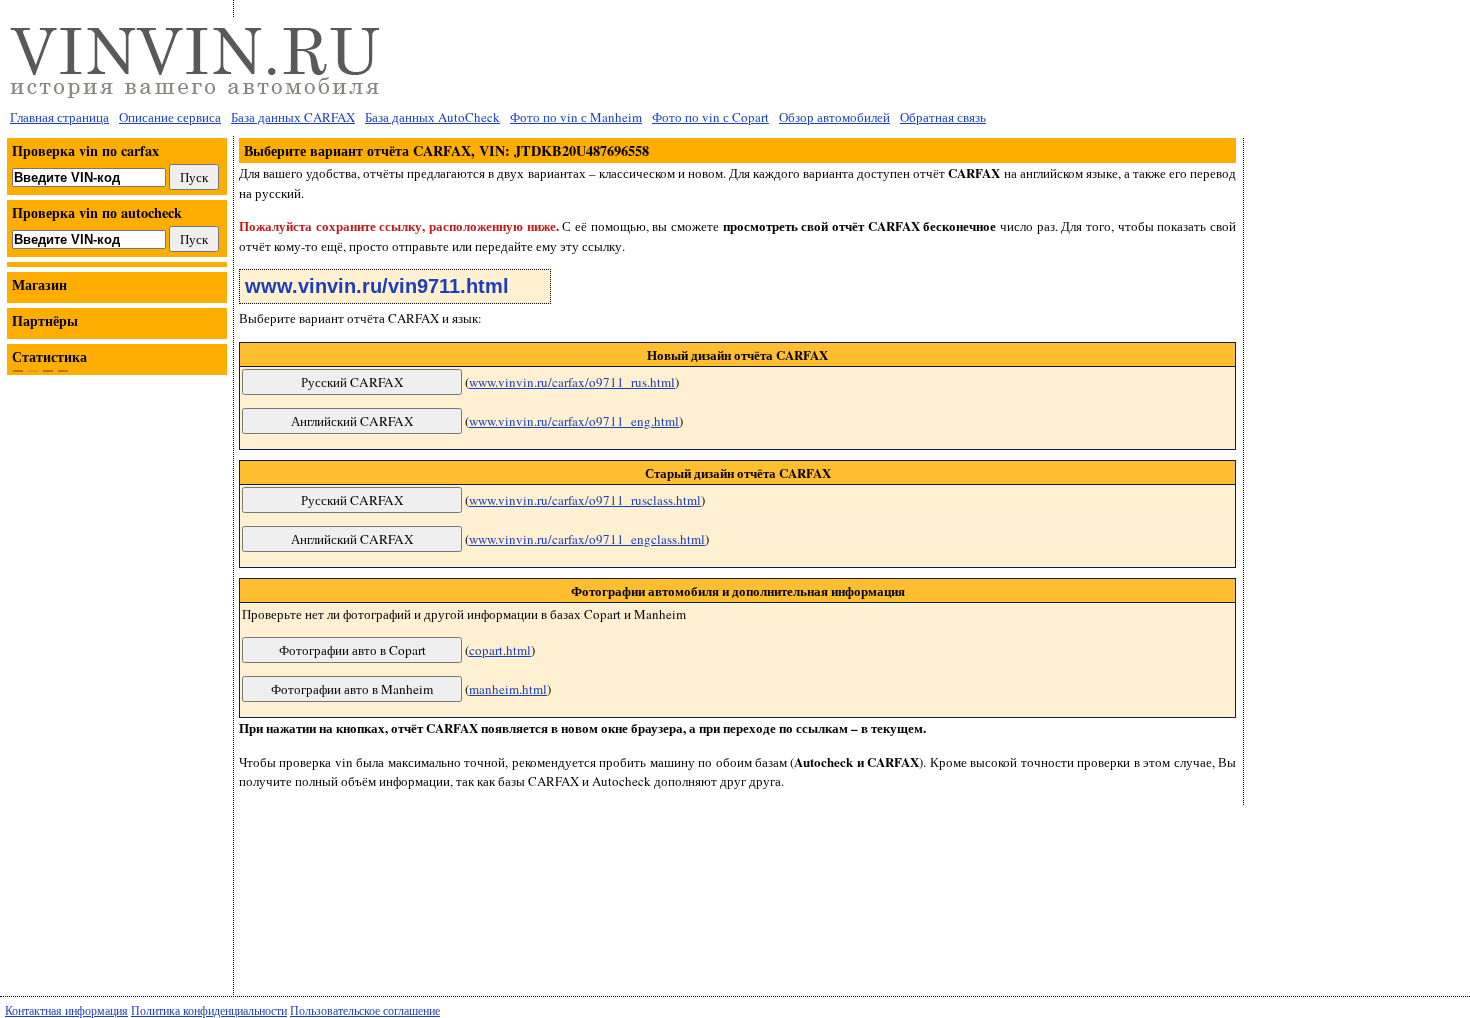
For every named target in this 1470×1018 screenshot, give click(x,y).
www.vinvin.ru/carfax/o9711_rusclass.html (585, 500)
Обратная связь (943, 117)
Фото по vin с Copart (710, 117)
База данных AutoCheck (432, 117)
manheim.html (508, 689)
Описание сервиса (170, 117)
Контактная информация (66, 1010)
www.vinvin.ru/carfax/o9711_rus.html (572, 382)
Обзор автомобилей (834, 117)
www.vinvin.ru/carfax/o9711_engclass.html (587, 539)
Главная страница (59, 117)
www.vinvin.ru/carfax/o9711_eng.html (574, 421)
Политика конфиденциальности (209, 1010)
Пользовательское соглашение (365, 1010)
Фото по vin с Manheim (576, 117)
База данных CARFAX (293, 117)
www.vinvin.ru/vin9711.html (377, 286)
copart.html (500, 650)
